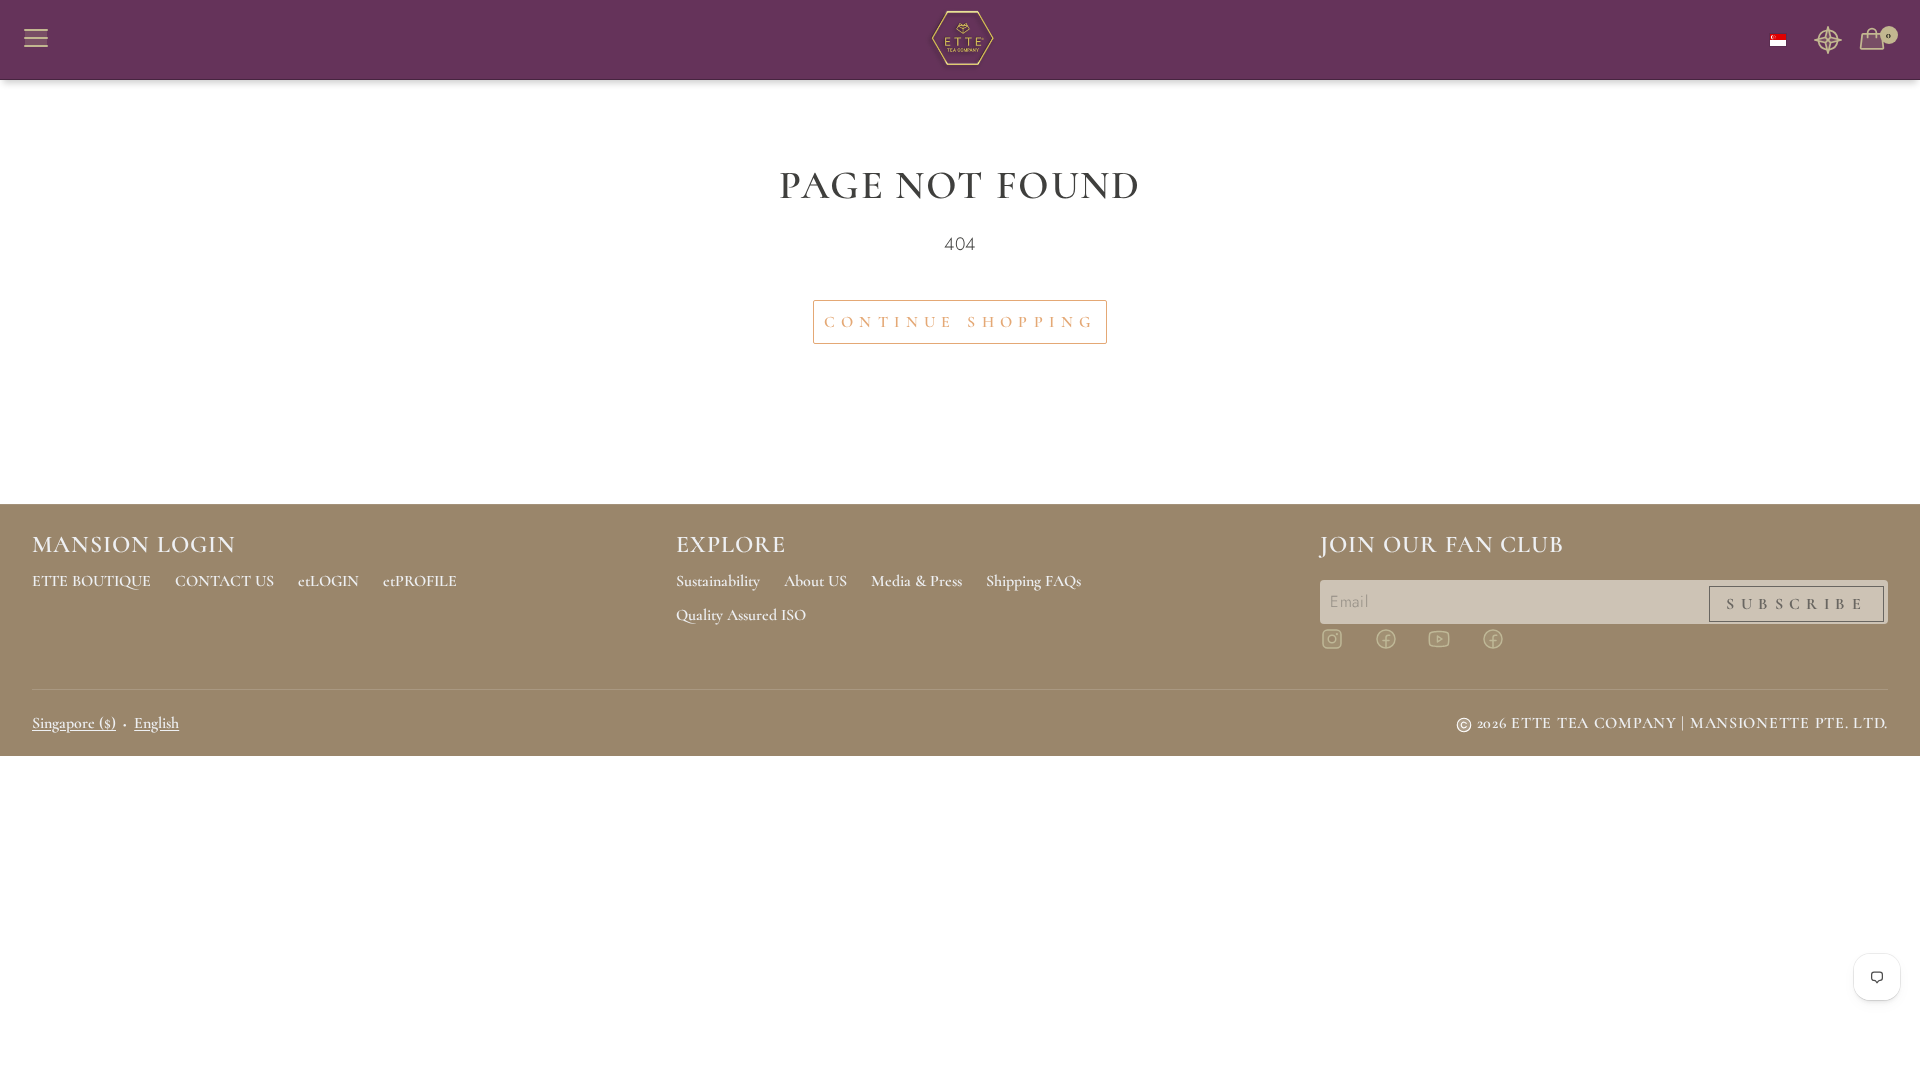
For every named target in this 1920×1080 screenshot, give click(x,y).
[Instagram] (1344, 648)
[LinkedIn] (1505, 648)
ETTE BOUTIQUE (91, 581)
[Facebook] (1398, 648)
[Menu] (44, 39)
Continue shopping (960, 322)
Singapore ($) (74, 723)
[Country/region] (1778, 39)
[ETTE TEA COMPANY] (960, 40)
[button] (1828, 39)
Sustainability (718, 581)
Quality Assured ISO (741, 615)
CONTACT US (224, 581)
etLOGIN (328, 581)
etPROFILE (420, 581)
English (156, 723)
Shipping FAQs (1033, 581)
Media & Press (916, 581)
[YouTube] (1451, 648)
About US (815, 581)
